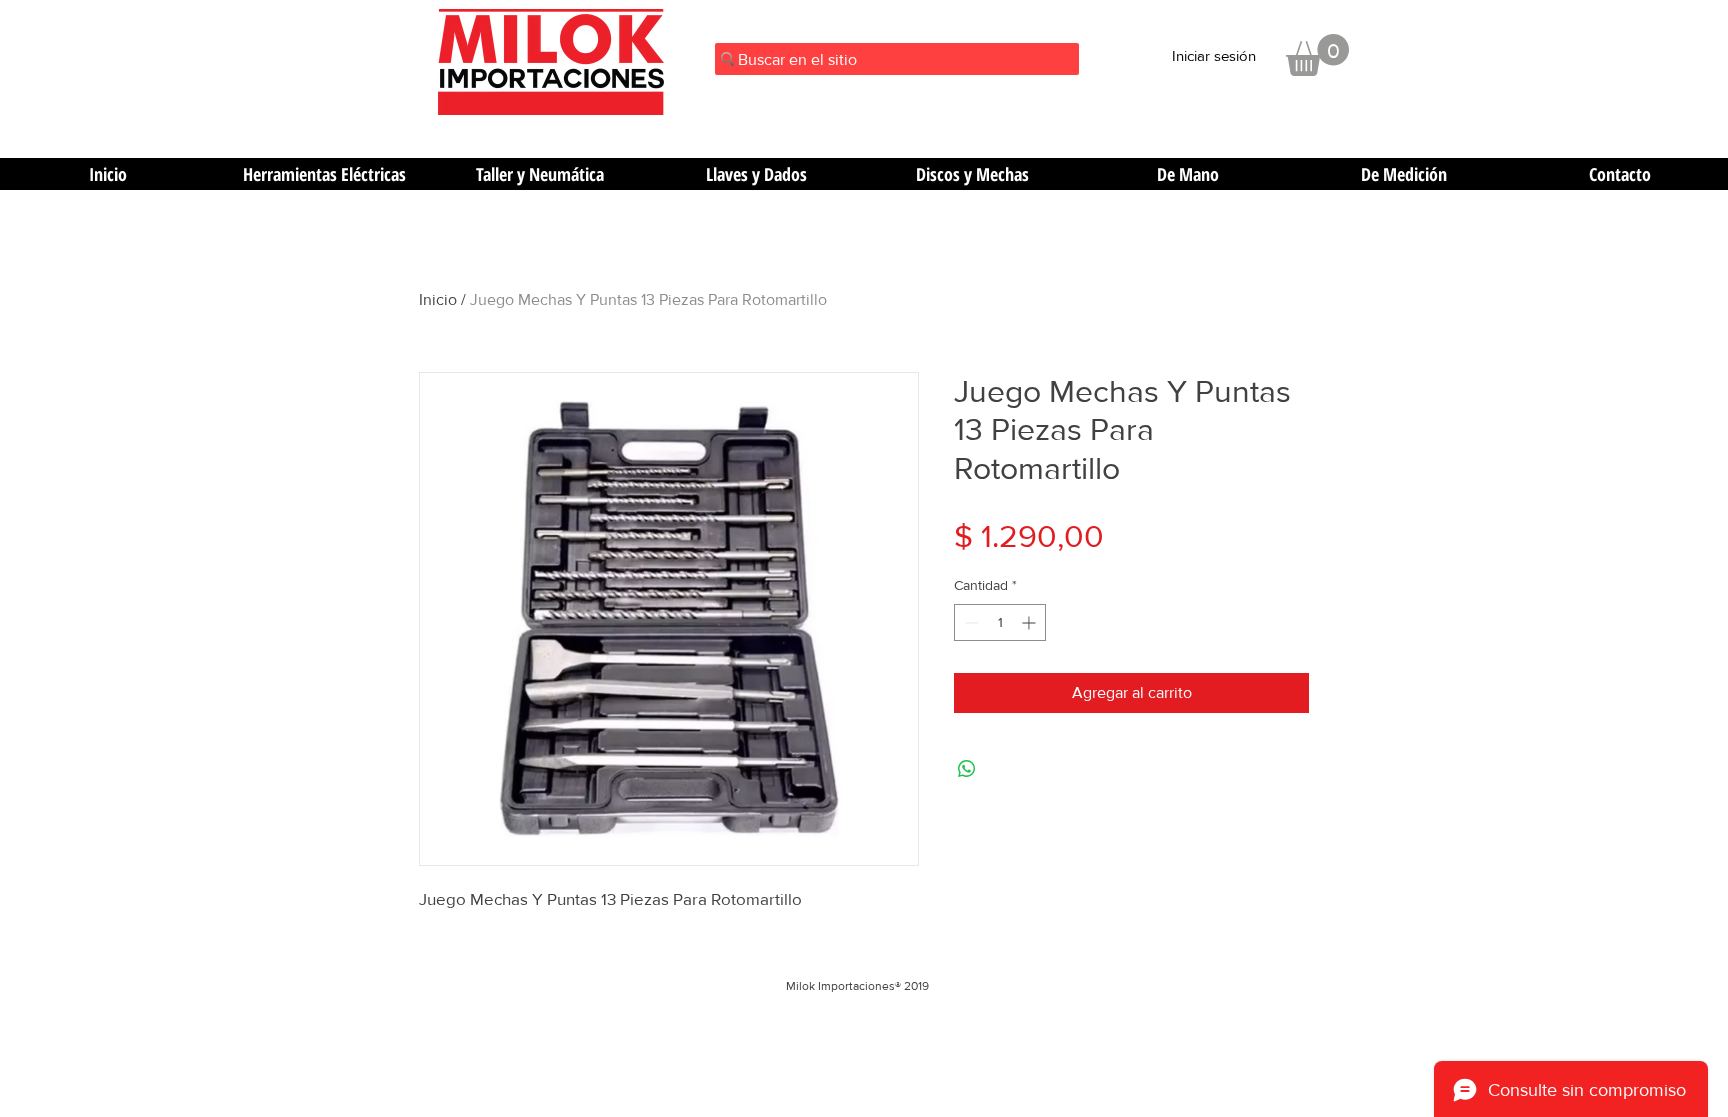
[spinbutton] (1000, 622)
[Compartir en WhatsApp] (967, 769)
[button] (1317, 55)
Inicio (438, 299)
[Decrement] (969, 622)
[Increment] (1030, 622)
